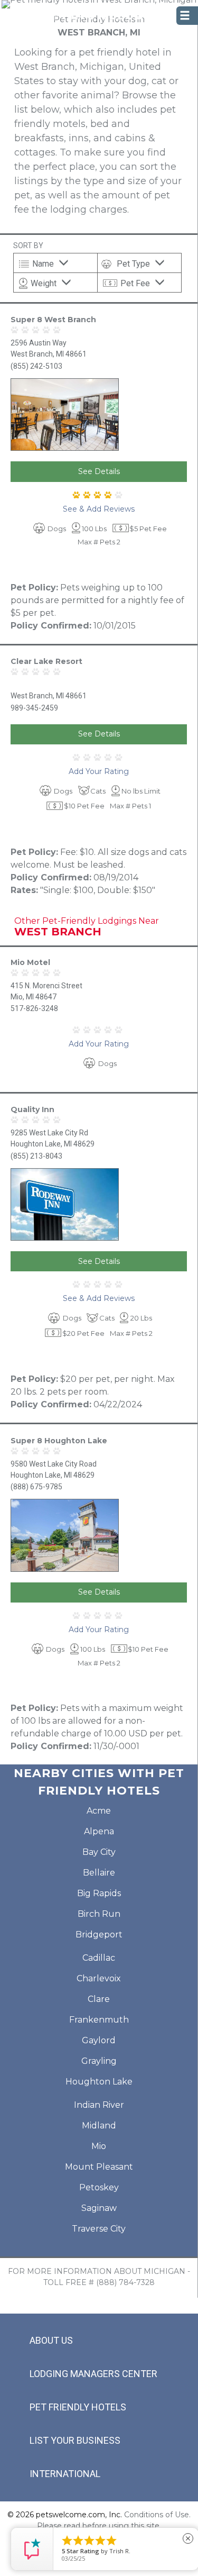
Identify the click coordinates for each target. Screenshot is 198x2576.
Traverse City (99, 2229)
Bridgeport (99, 1935)
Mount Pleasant (99, 2167)
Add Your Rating (99, 771)
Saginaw (99, 2208)
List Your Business (75, 2440)
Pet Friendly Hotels (78, 2407)
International (65, 2474)
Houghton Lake (99, 2082)
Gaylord (99, 2040)
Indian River (99, 2105)
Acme (99, 1811)
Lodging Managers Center (93, 2374)
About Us (51, 2340)
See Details (99, 471)
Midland (99, 2126)
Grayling (99, 2061)
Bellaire (99, 1873)
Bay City (99, 1852)
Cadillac (99, 1958)
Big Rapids (99, 1893)
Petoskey (99, 2187)
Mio (99, 2146)
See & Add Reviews (99, 509)
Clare (99, 1999)
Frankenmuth (99, 2020)
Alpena (99, 1831)
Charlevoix (99, 1978)
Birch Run (99, 1914)
